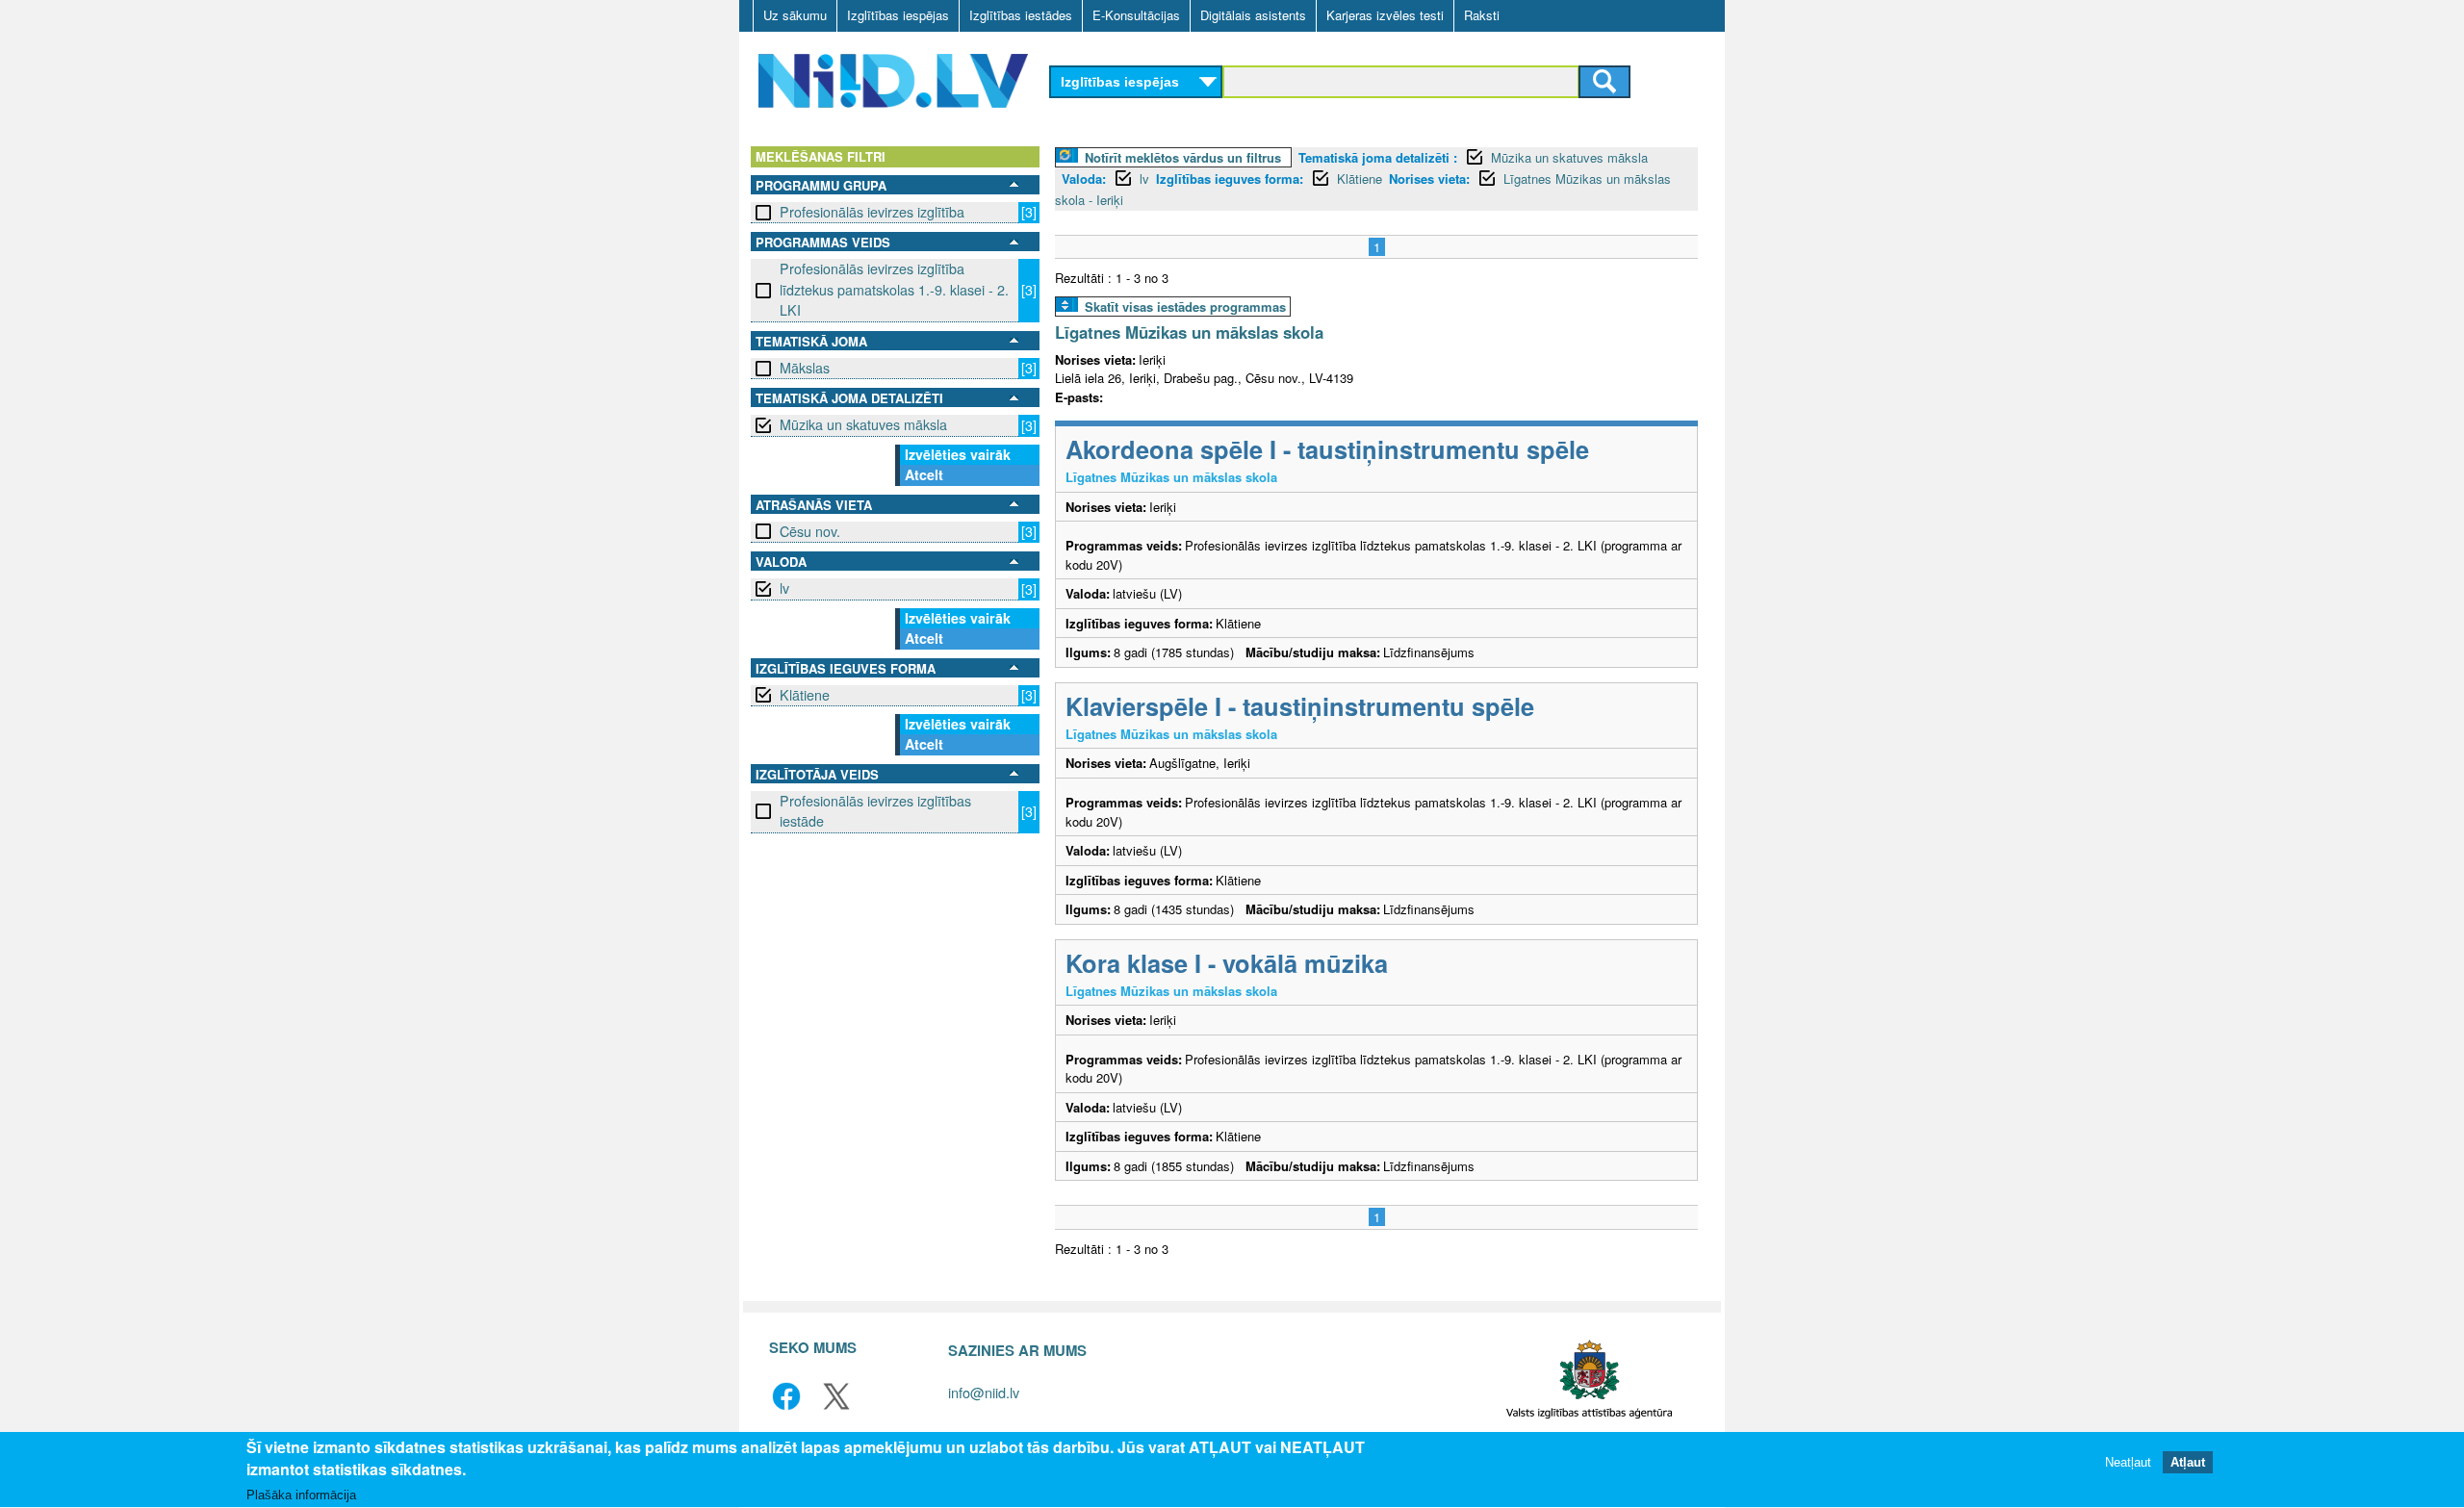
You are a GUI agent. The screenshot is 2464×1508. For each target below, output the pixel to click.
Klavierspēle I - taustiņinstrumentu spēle (1300, 706)
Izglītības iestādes (1021, 15)
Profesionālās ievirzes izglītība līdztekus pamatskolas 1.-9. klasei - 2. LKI (894, 289)
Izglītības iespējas (898, 15)
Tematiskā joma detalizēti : (1378, 157)
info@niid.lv (984, 1392)
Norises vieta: (1429, 179)
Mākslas (805, 368)
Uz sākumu (795, 15)
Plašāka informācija (301, 1495)
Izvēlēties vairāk (958, 454)
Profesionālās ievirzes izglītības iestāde (875, 811)
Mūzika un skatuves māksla (863, 424)
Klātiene (805, 695)
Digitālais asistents (1253, 15)
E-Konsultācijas (1136, 15)
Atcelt (924, 474)
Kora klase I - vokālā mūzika (1227, 963)
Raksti (1482, 15)
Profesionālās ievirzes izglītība (872, 212)
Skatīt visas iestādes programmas (1185, 307)
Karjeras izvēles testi (1385, 15)
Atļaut (2188, 1462)
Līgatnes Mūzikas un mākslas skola (1189, 332)
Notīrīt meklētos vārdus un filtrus (1183, 157)
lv (784, 588)
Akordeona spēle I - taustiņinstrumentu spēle (1327, 449)
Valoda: (1084, 179)
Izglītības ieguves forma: (1230, 179)
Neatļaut (2128, 1462)
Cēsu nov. (810, 531)
